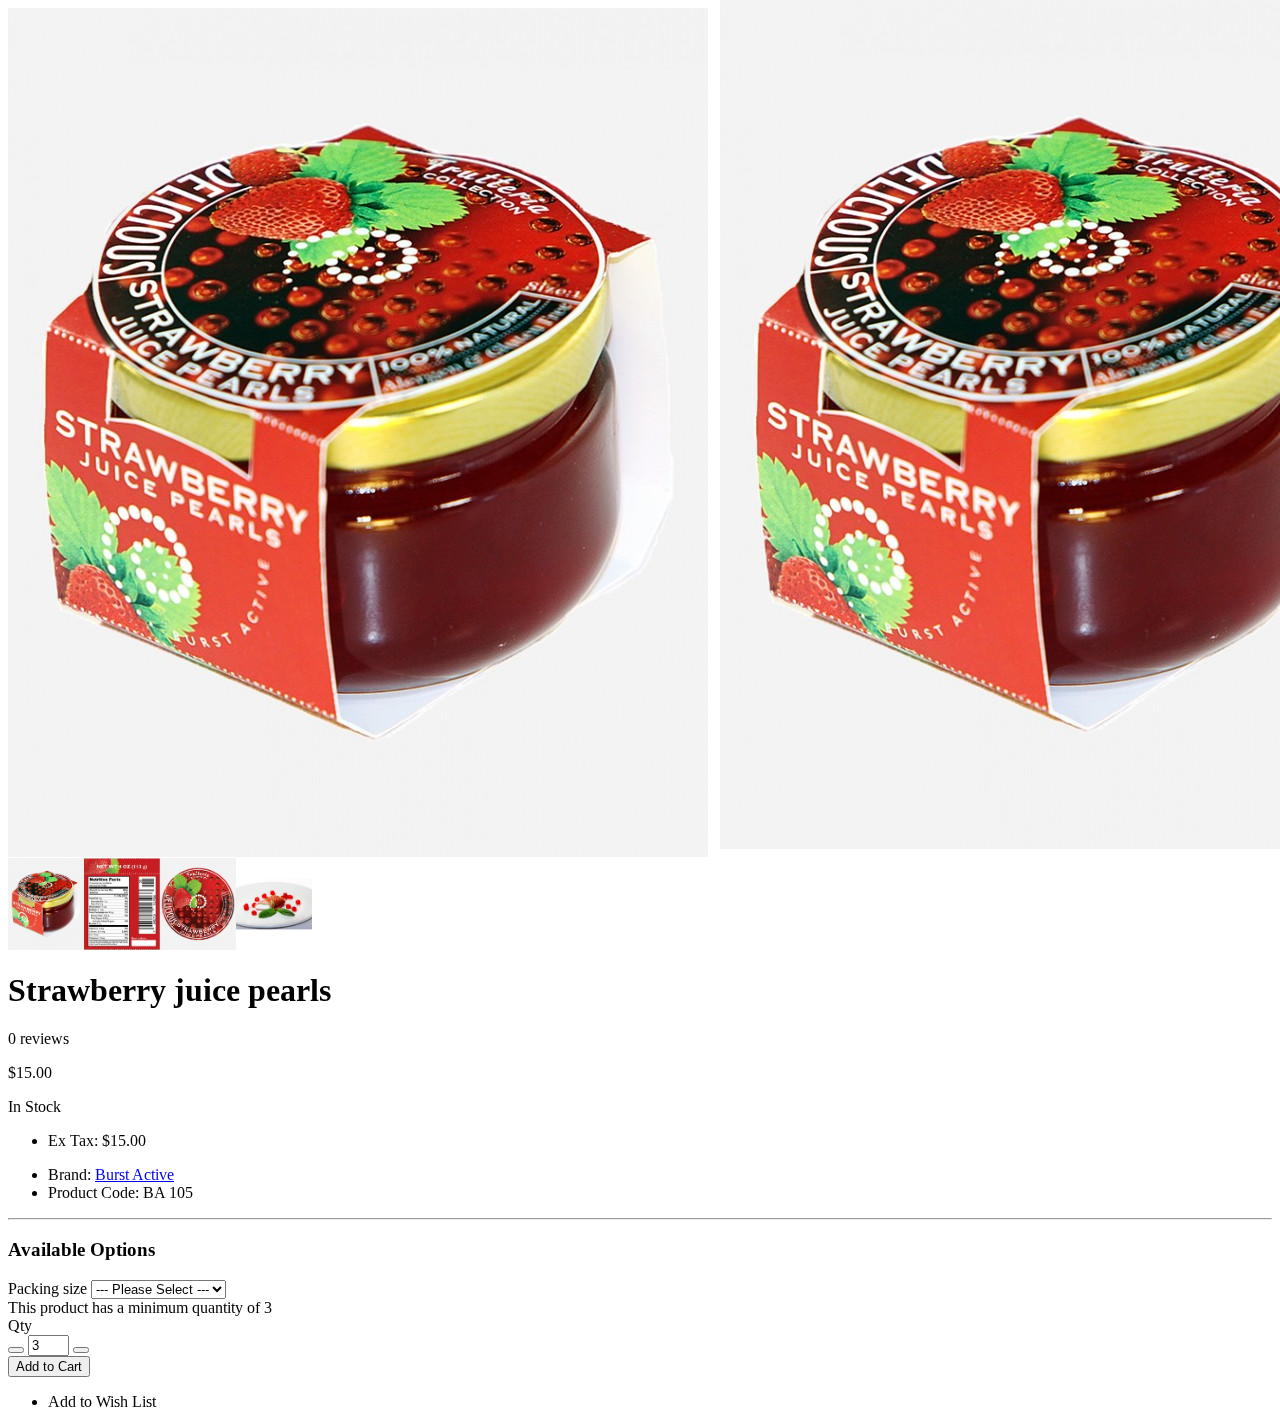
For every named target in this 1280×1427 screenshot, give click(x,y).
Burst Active (134, 1174)
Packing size (47, 1288)
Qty (20, 1325)
